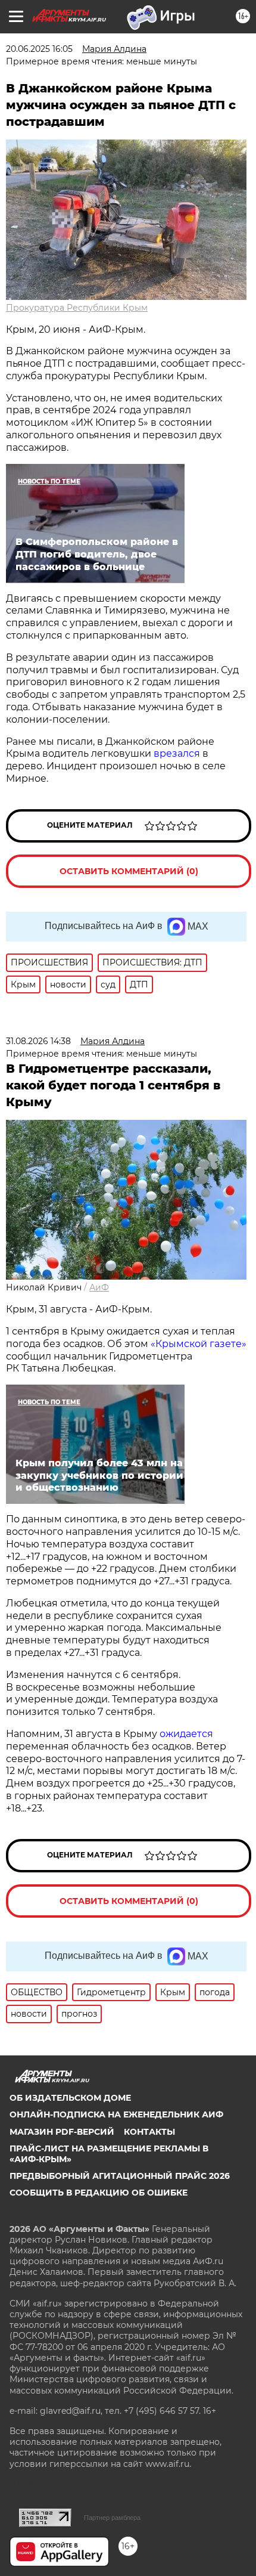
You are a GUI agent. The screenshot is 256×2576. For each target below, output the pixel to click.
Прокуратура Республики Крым (77, 308)
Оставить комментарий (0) (129, 871)
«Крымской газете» (199, 1344)
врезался (177, 753)
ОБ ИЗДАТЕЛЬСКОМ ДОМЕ (70, 2098)
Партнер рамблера (112, 2518)
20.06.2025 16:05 (39, 49)
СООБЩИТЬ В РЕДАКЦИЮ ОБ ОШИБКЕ (99, 2193)
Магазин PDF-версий (62, 2132)
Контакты (149, 2132)
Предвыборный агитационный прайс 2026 (120, 2176)
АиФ (99, 1287)
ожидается (186, 1734)
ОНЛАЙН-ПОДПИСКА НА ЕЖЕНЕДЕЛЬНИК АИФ (116, 2114)
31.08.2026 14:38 (38, 1041)
